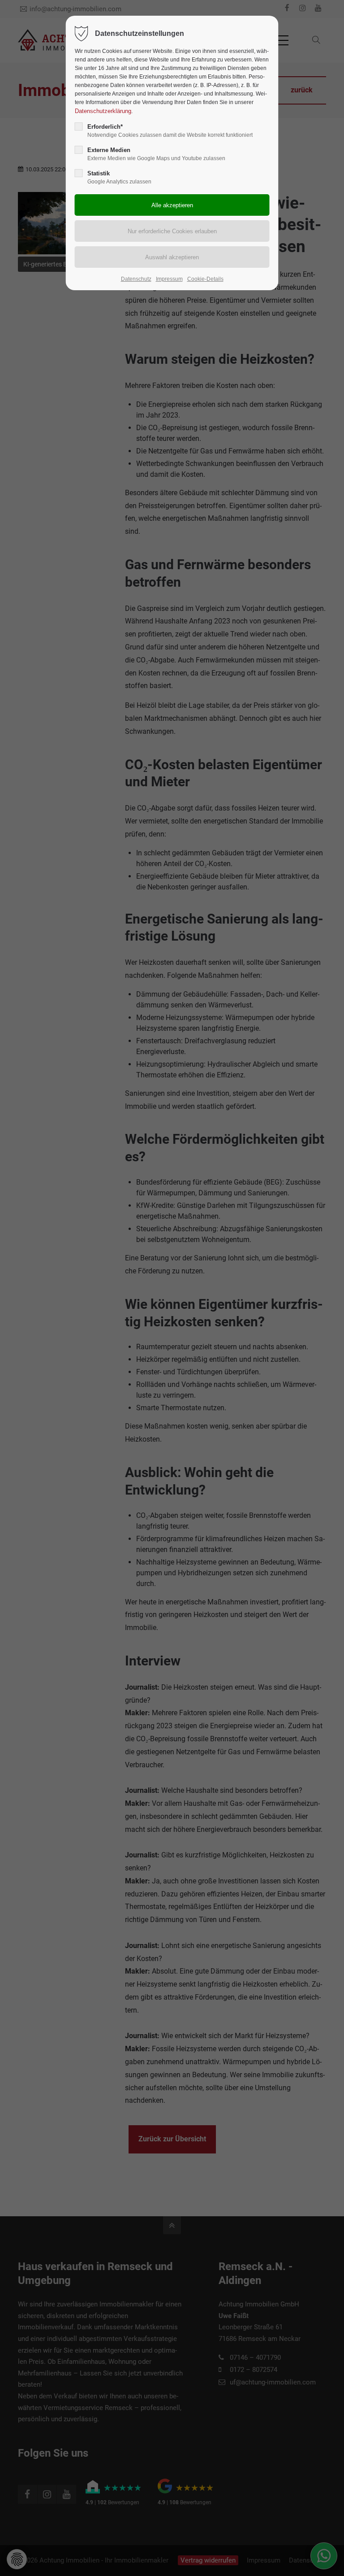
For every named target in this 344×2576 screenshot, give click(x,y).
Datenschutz (136, 279)
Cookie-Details (205, 279)
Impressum (169, 279)
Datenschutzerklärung (103, 111)
